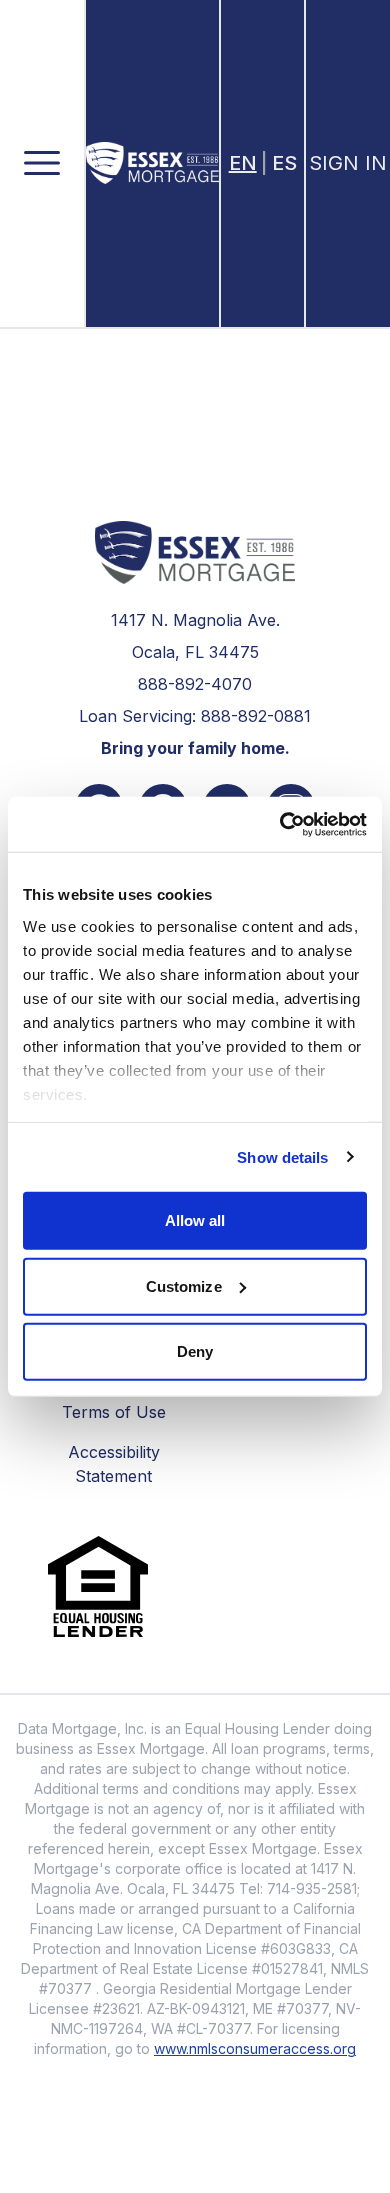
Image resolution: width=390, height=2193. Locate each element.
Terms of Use (114, 1412)
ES (284, 163)
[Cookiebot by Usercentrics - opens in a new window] (280, 824)
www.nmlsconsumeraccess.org (255, 2048)
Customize (184, 1285)
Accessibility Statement (114, 1464)
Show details (282, 1156)
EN (243, 163)
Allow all (195, 1220)
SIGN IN (348, 163)
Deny (195, 1351)
